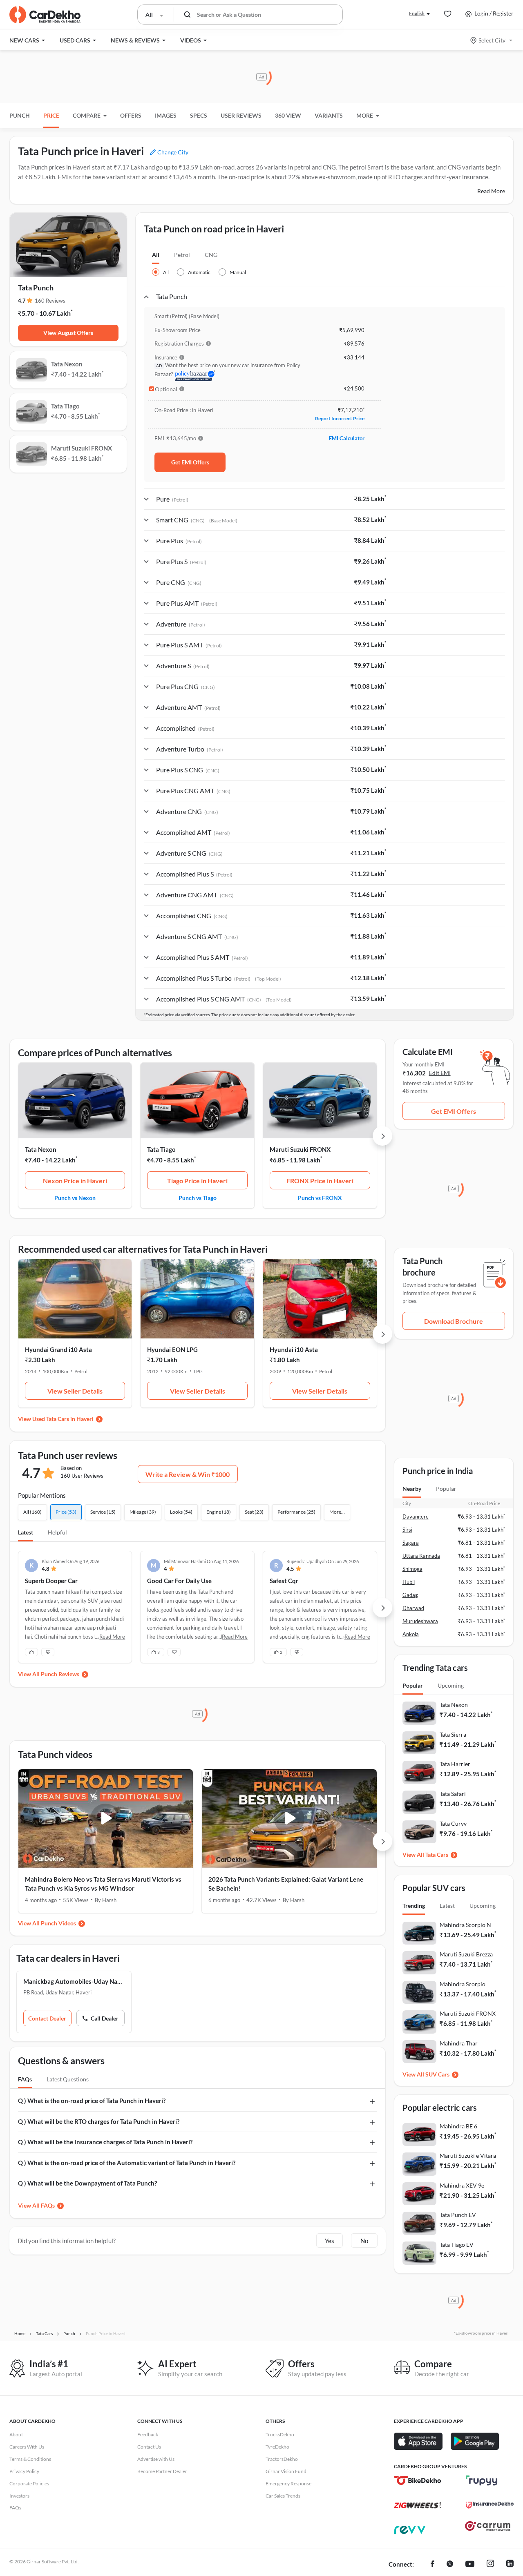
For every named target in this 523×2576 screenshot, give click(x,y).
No (364, 2241)
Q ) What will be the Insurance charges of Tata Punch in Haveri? (105, 2142)
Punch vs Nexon (75, 1198)
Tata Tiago (161, 1149)
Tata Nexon (41, 1149)
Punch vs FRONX (320, 1198)
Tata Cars (437, 1854)
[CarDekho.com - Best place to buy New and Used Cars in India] (45, 15)
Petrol (182, 255)
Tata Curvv (453, 1823)
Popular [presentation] (446, 1489)
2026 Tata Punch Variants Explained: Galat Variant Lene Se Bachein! (286, 1884)
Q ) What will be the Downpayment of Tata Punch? (87, 2183)
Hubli (409, 1582)
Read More (491, 191)
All (156, 255)
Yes (330, 2241)
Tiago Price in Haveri (197, 1181)
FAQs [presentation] (25, 2079)
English (417, 13)
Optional (166, 389)
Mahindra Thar (459, 2043)
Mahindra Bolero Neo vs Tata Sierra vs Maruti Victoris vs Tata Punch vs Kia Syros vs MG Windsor (103, 1884)
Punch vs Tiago (198, 1198)
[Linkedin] (510, 2565)
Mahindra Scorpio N (465, 1925)
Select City (492, 40)
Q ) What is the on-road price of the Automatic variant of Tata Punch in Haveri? (127, 2163)
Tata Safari (453, 1794)
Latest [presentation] (447, 1906)
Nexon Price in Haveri (75, 1181)
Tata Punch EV (458, 2215)
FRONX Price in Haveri (320, 1181)
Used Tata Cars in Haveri (63, 1419)
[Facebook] (432, 2565)
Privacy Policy (24, 2471)
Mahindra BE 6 (458, 2126)
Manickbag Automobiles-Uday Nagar (74, 1981)
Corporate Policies (29, 2483)
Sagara (411, 1543)
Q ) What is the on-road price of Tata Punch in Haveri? (92, 2101)
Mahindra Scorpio (463, 1984)
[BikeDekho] (418, 2480)
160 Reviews (50, 301)
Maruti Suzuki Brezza (466, 1954)
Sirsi (407, 1530)
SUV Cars (437, 2074)
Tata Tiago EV (457, 2245)
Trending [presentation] (414, 1906)
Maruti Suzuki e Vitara (468, 2156)
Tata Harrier (455, 1764)
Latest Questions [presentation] (68, 2079)
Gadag (410, 1595)
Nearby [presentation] (412, 1489)
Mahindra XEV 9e (462, 2185)
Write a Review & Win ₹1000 (188, 1474)
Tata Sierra (453, 1734)
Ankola (411, 1634)
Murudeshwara (420, 1621)
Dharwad (413, 1608)
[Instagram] (490, 2565)
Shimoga (412, 1569)
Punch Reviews (60, 1674)
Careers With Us (27, 2447)
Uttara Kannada (421, 1556)
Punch (20, 115)
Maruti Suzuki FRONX (300, 1149)
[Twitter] (450, 2565)
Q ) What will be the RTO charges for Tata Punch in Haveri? (99, 2121)
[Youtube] (470, 2565)
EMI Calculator (347, 438)
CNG (211, 255)
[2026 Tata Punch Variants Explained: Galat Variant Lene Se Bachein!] (289, 1819)
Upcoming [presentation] (451, 1685)
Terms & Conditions (30, 2459)
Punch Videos (58, 1923)
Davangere (416, 1517)
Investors (19, 2496)
